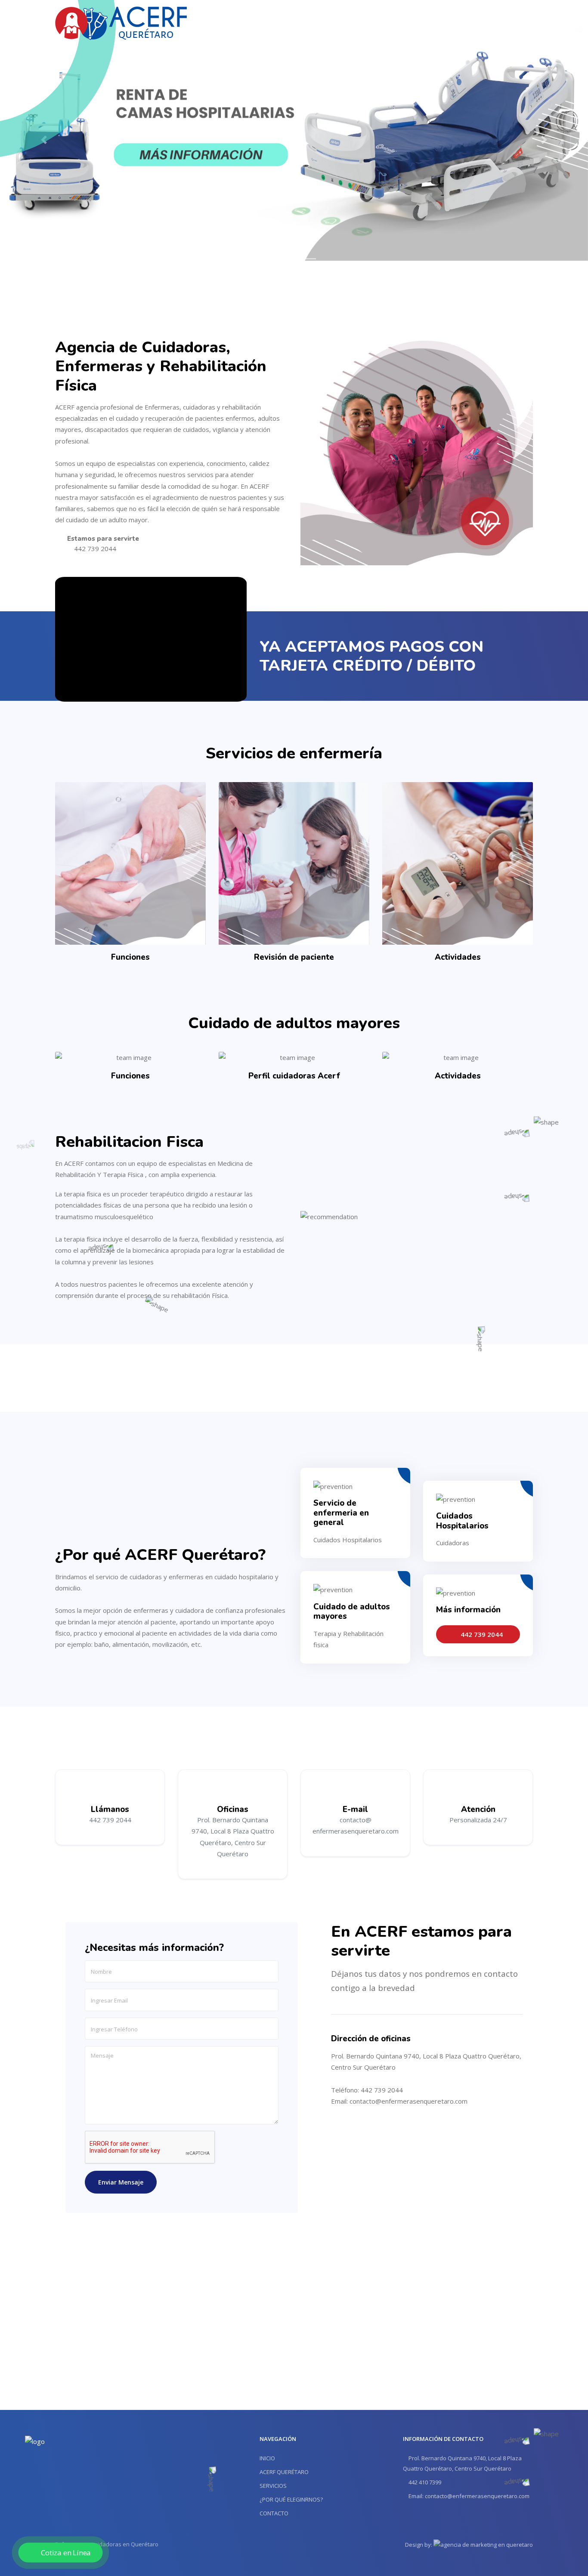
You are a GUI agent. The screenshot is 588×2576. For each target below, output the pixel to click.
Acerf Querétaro (314, 22)
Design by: (419, 2545)
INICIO (267, 2458)
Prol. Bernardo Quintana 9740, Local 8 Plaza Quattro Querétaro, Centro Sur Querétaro (462, 2463)
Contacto (465, 22)
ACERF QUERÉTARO (284, 2472)
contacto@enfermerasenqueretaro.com (409, 2101)
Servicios (362, 22)
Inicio (272, 22)
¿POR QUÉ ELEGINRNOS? (291, 2499)
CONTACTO (274, 2513)
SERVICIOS (273, 2486)
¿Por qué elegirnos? (413, 22)
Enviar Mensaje (121, 2182)
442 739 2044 (511, 22)
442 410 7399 (424, 2482)
